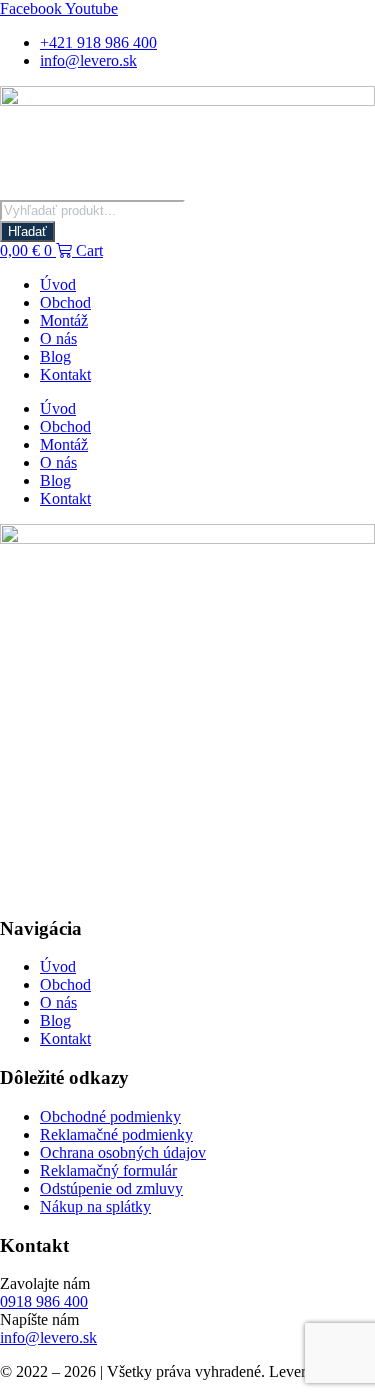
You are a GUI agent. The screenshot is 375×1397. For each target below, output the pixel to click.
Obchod (65, 302)
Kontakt (65, 374)
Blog (55, 356)
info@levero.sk (48, 1337)
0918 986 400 (44, 1301)
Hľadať (27, 231)
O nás (58, 338)
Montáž (64, 320)
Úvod (58, 284)
